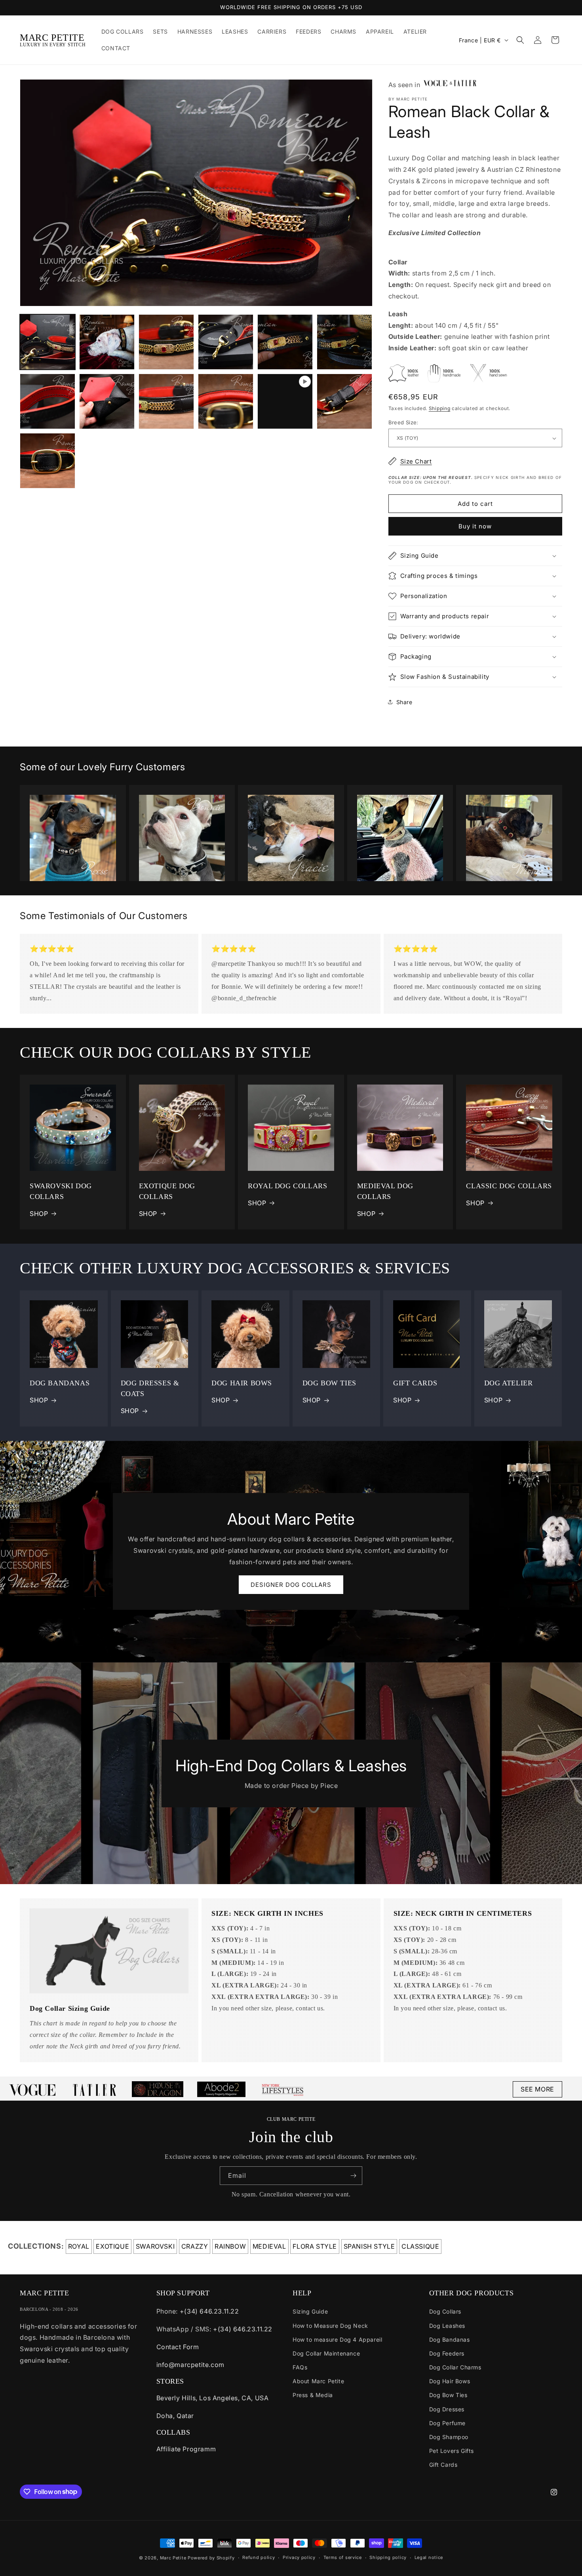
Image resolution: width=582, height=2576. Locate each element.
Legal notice (429, 2557)
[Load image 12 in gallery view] (48, 461)
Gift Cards (443, 2465)
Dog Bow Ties (448, 2395)
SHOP (39, 1214)
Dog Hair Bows (450, 2381)
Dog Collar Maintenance (326, 2353)
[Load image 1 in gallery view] (48, 342)
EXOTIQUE (112, 2246)
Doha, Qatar (175, 2416)
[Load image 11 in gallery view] (344, 401)
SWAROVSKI (155, 2246)
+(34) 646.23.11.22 (209, 2311)
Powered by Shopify (211, 2558)
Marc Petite (173, 2558)
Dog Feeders (447, 2353)
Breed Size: (403, 422)
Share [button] (404, 702)
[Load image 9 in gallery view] (166, 401)
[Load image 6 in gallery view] (344, 342)
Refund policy (259, 2557)
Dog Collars (445, 2311)
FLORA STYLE (315, 2246)
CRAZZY (195, 2246)
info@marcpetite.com (190, 2365)
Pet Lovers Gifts (452, 2451)
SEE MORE (537, 2089)
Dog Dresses (447, 2409)
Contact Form (178, 2347)
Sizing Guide (310, 2311)
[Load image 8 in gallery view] (107, 401)
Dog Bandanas (450, 2339)
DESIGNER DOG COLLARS (291, 1585)
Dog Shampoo (449, 2437)
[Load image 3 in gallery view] (166, 342)
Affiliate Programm (186, 2449)
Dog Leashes (447, 2326)
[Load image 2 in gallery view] (107, 342)
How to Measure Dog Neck (330, 2326)
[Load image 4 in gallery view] (226, 342)
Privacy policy (299, 2557)
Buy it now (475, 526)
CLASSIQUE (420, 2246)
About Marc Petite (318, 2381)
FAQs (300, 2367)
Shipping (440, 408)
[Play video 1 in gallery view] (285, 401)
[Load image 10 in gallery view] (226, 401)
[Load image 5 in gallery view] (285, 342)
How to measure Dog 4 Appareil (337, 2339)
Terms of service (343, 2557)
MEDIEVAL (269, 2246)
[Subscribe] (353, 2176)
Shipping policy (388, 2557)
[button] (520, 40)
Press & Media (313, 2395)
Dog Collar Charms (455, 2367)
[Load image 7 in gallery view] (48, 401)
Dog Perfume (448, 2423)
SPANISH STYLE (369, 2246)
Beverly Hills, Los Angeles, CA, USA (213, 2398)
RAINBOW (230, 2246)
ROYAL (79, 2246)
